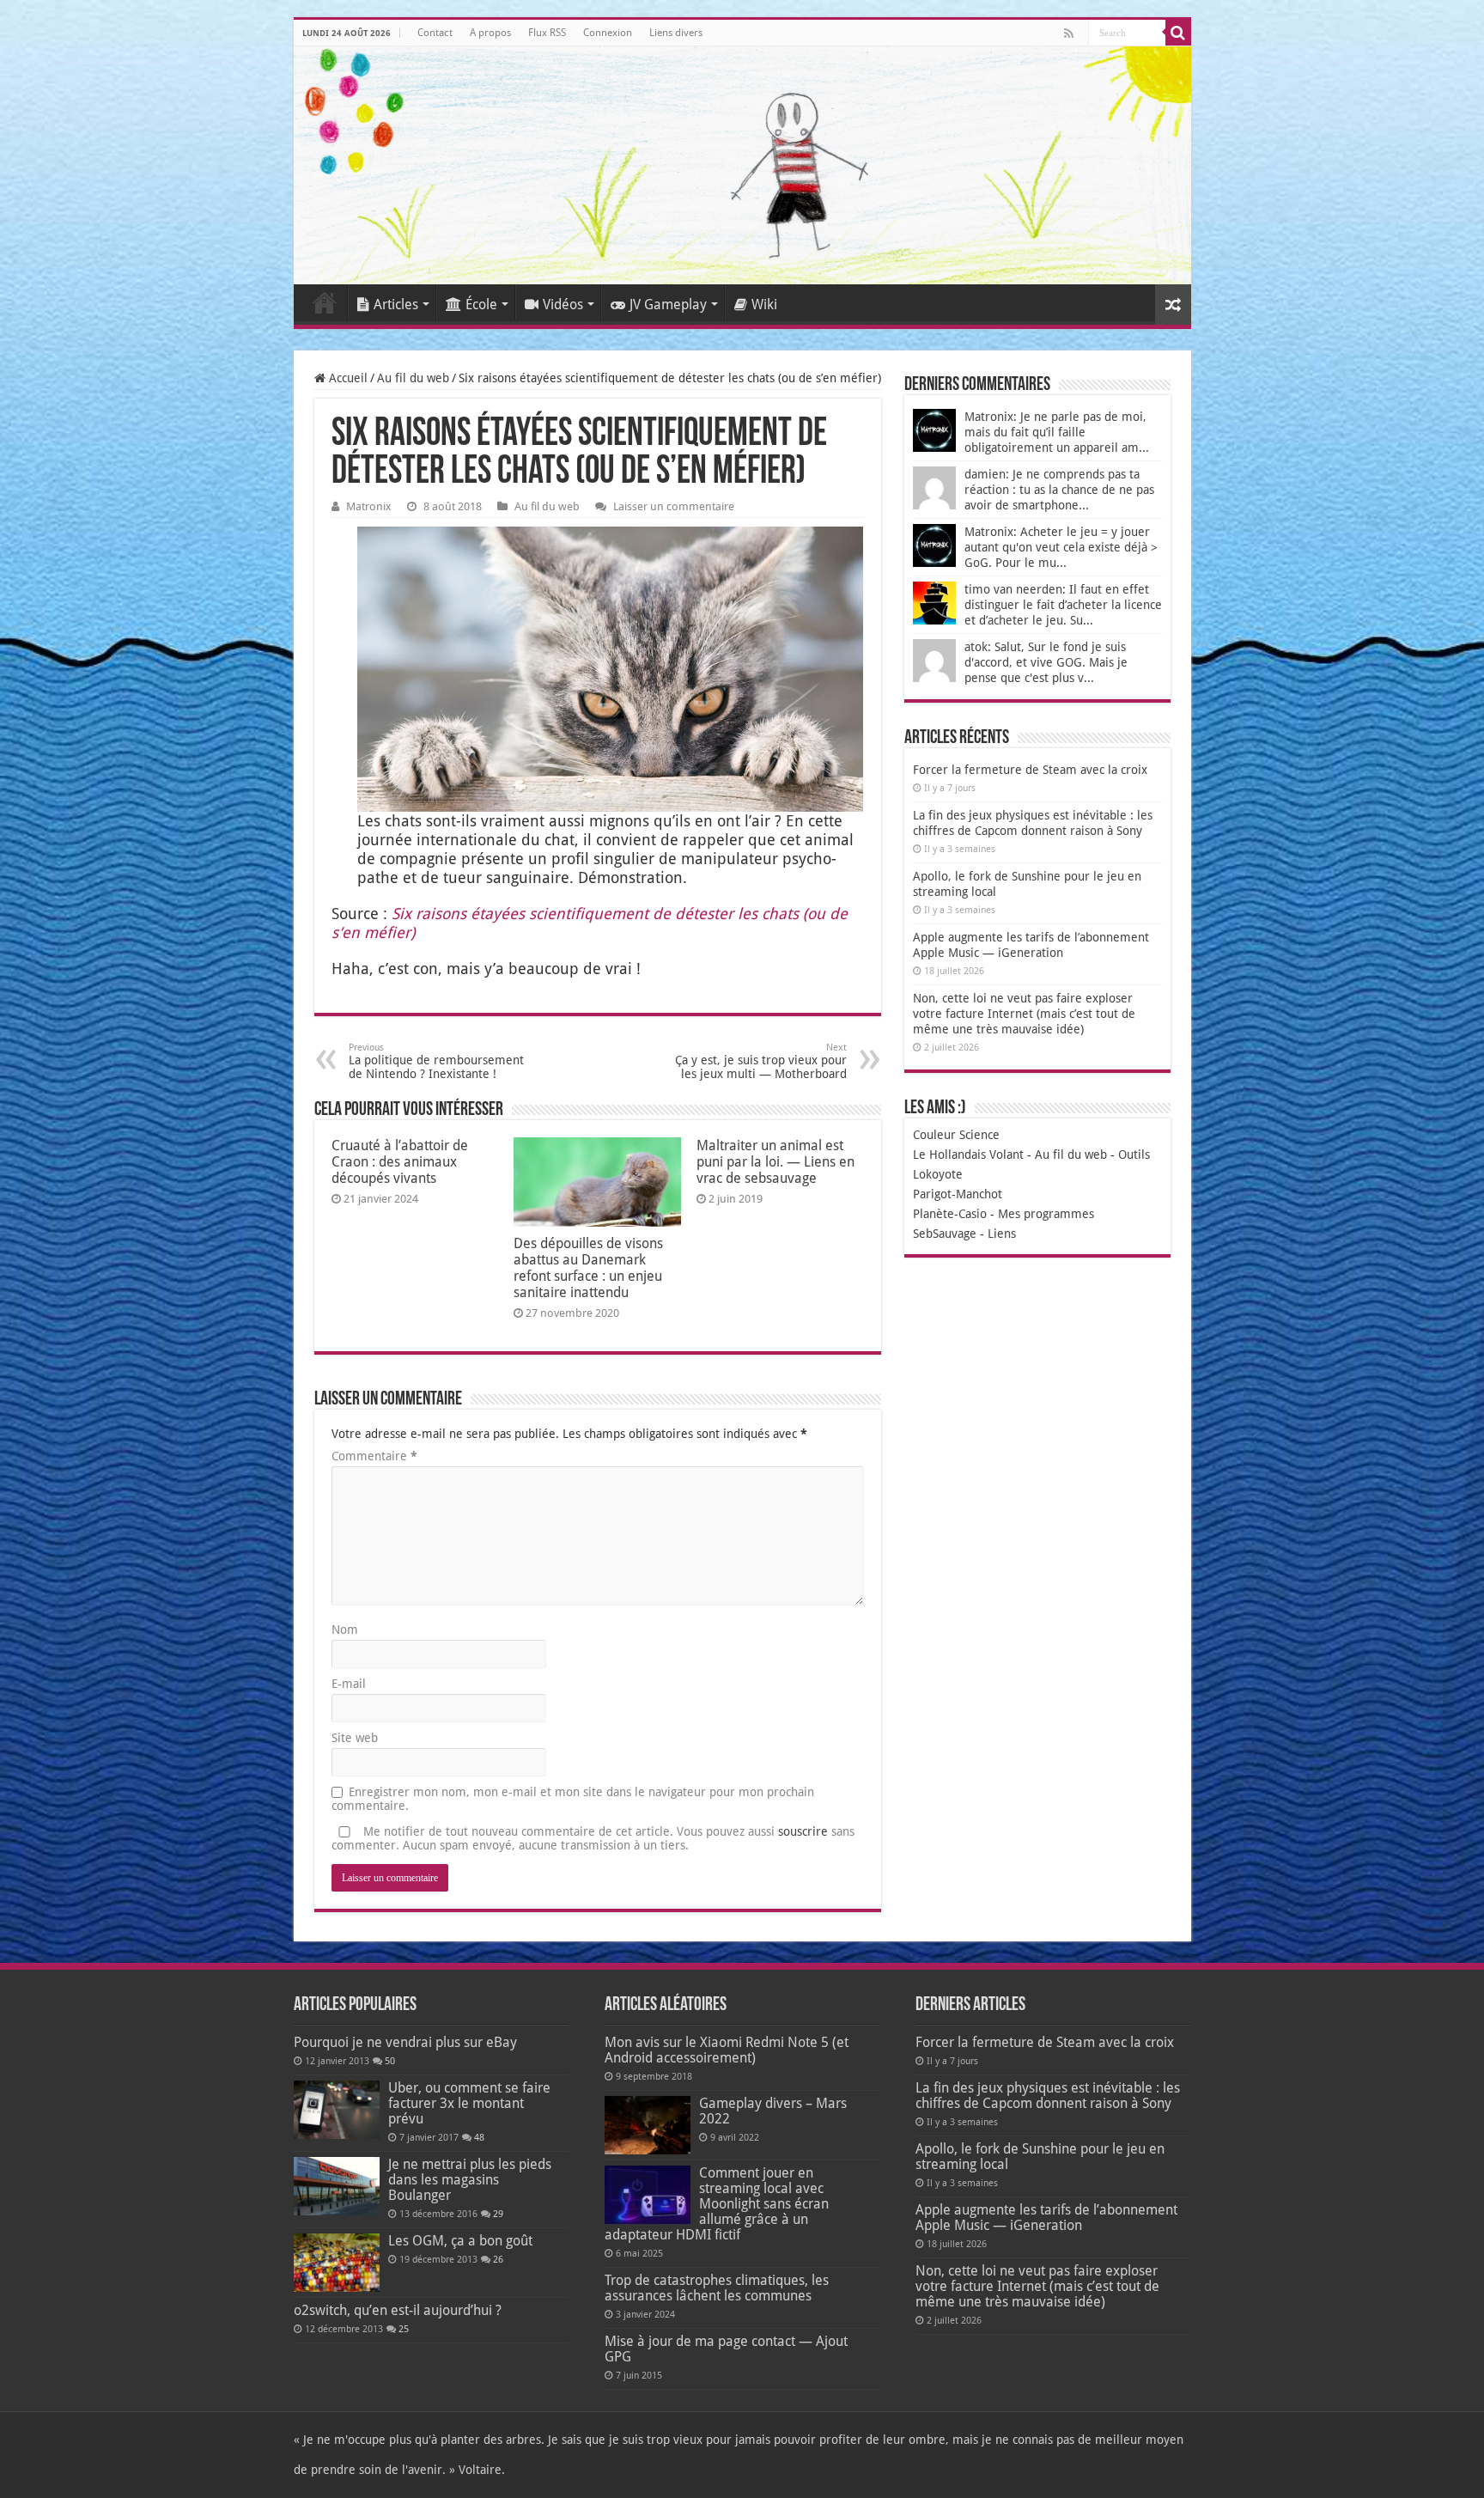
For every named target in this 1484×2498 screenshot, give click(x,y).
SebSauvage (945, 1234)
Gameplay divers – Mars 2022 (773, 2111)
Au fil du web (413, 378)
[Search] (1178, 33)
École (481, 305)
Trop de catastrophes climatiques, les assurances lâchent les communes (717, 2288)
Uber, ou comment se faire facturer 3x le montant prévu (469, 2103)
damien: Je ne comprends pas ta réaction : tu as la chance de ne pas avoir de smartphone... (1059, 490)
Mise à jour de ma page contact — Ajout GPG (726, 2349)
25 (404, 2329)
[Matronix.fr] (742, 165)
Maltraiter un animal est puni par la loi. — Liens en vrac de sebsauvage (775, 1162)
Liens (1002, 1234)
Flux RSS (547, 33)
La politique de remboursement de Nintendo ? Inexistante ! (436, 1061)
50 (390, 2061)
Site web (355, 1738)
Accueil (325, 302)
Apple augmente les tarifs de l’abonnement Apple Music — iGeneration (1046, 2218)
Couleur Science (956, 1135)
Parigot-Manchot (958, 1194)
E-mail (349, 1684)
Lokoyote (938, 1174)
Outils (1134, 1155)
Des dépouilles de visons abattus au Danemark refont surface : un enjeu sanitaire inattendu (588, 1268)
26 (498, 2260)
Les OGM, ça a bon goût (460, 2241)
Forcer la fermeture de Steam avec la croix (1030, 770)
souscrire (803, 1831)
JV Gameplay (668, 305)
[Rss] (1069, 34)
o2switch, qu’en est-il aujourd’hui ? (398, 2310)
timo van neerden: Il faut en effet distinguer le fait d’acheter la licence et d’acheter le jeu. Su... (1063, 605)
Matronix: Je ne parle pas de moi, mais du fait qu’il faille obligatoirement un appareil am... (1057, 432)
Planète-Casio (950, 1214)
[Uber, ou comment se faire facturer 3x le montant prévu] (337, 2110)
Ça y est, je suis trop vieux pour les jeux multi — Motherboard (761, 1061)
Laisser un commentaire (674, 506)
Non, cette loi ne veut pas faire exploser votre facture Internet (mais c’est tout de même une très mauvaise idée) (1024, 1014)
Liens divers (676, 33)
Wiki (764, 305)
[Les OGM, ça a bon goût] (337, 2263)
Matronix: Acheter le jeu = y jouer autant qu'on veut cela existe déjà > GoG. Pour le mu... (1061, 547)
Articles (396, 305)
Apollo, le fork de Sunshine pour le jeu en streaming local (1040, 2157)
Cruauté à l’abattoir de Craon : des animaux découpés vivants (400, 1162)
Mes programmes (1046, 1214)
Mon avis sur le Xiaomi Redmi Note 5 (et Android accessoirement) (727, 2050)
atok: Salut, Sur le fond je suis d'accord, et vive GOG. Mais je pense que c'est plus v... (1046, 662)
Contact (435, 33)
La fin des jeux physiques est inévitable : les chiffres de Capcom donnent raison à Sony (1048, 2096)
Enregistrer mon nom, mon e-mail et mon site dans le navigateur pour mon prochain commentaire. (573, 1799)
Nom (345, 1630)
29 (498, 2214)
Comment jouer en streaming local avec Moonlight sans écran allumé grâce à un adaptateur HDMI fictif (717, 2204)
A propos (490, 33)
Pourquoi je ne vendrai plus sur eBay (405, 2042)
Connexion (608, 33)
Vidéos (563, 305)
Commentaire (374, 1456)
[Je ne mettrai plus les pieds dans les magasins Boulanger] (337, 2186)
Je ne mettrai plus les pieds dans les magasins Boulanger (470, 2180)
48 (479, 2138)
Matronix (369, 506)
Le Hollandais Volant (968, 1155)
